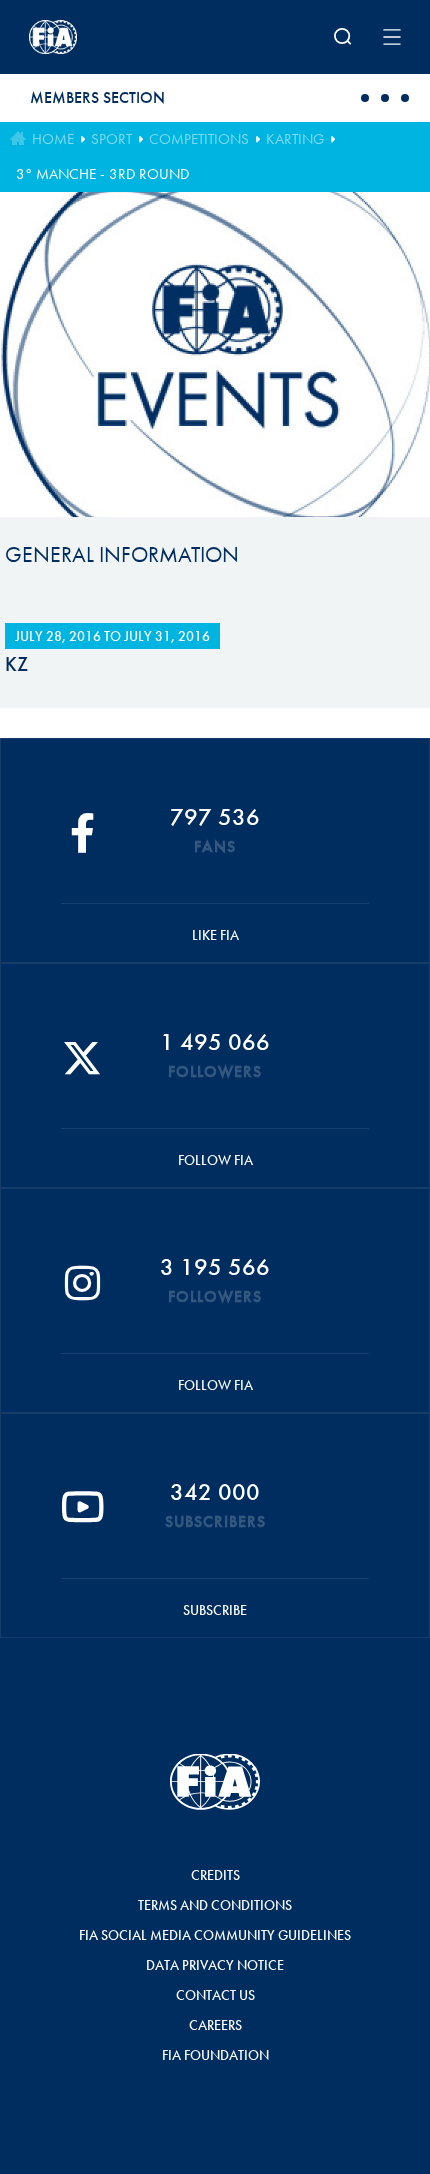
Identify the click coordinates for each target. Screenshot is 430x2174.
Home (53, 139)
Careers (215, 2025)
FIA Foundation (215, 2055)
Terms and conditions (215, 1905)
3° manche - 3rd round (102, 174)
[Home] (97, 37)
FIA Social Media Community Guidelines (215, 1935)
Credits (215, 1875)
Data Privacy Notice (215, 1965)
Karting (295, 139)
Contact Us (215, 1995)
